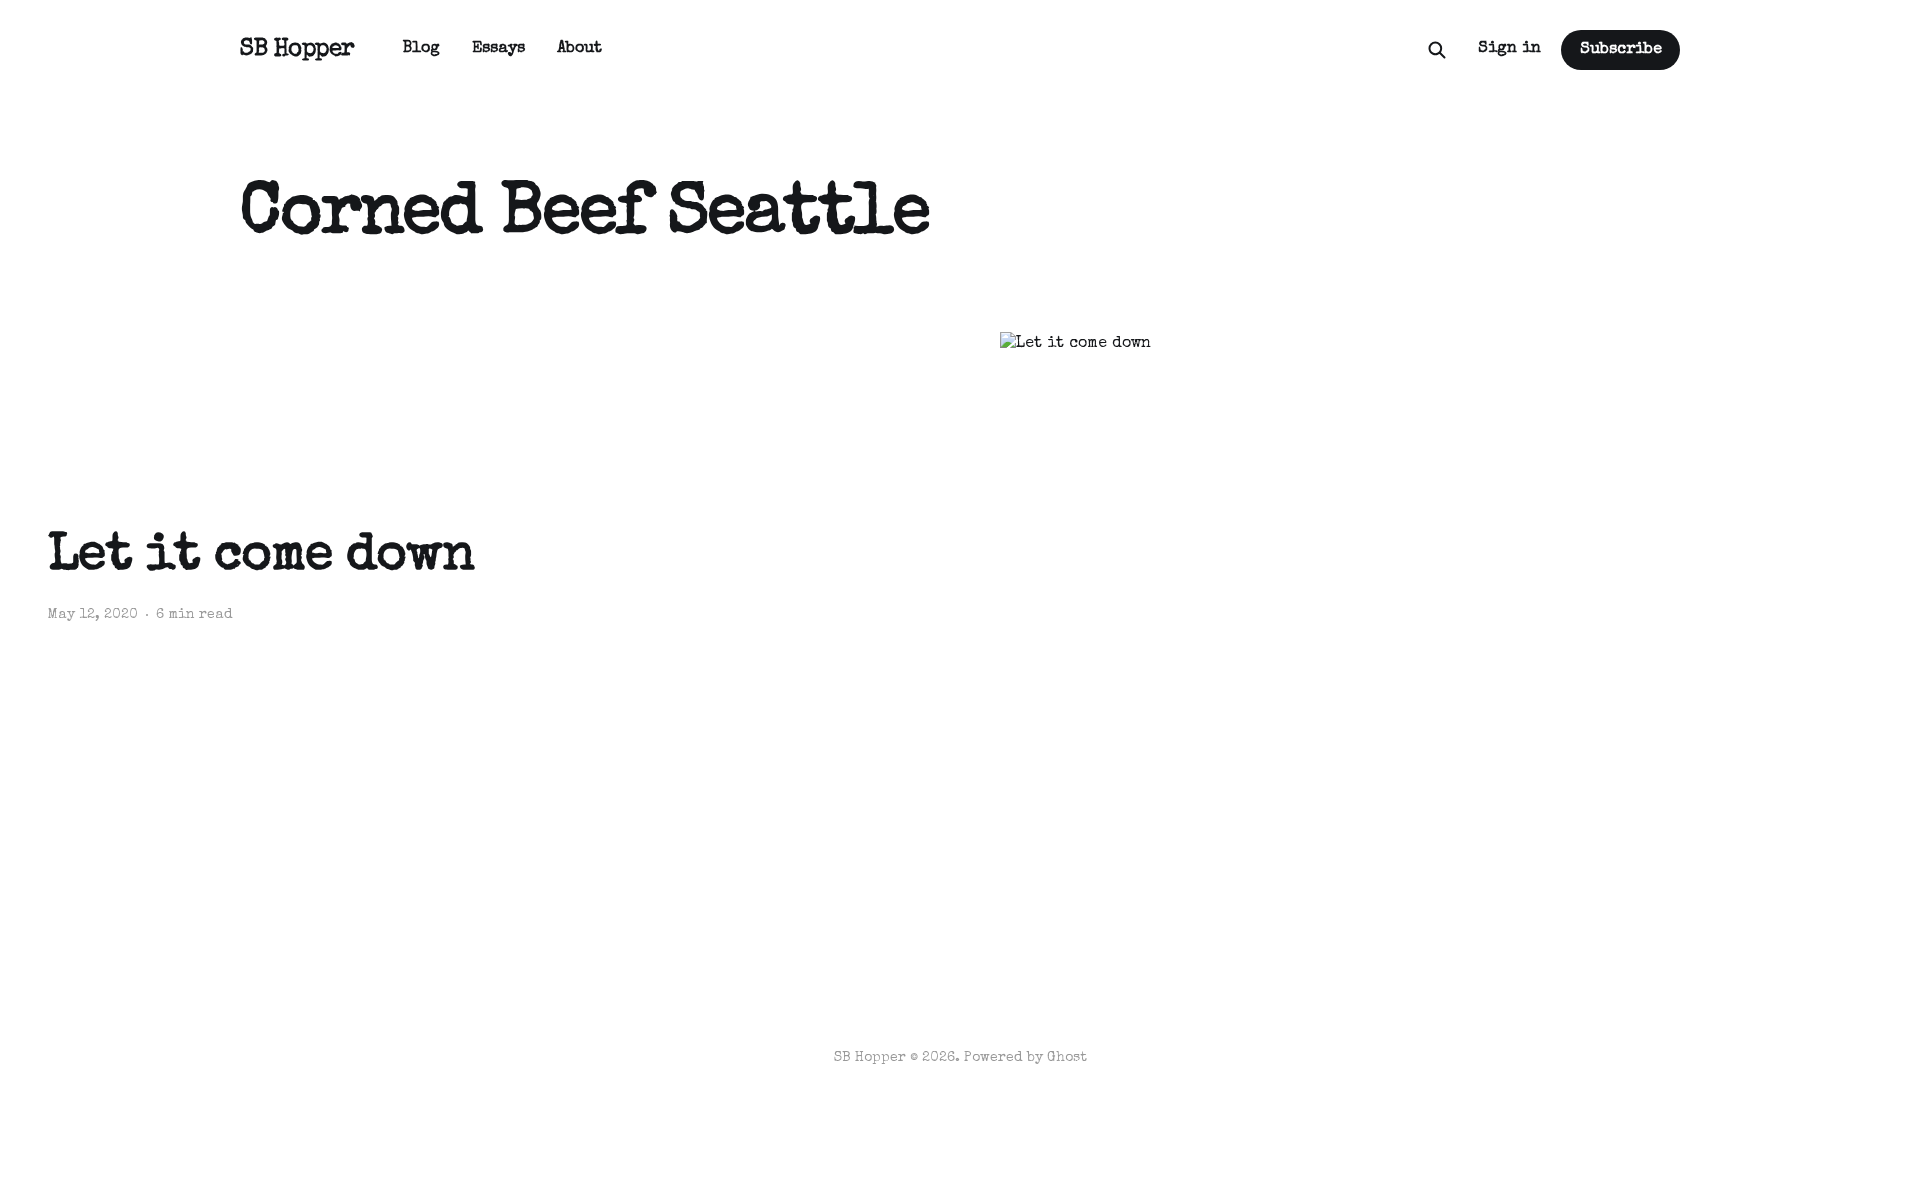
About (579, 49)
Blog (421, 49)
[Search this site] (1437, 50)
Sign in (1509, 49)
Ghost (1067, 1058)
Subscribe (1621, 50)
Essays (498, 49)
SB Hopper (297, 50)
